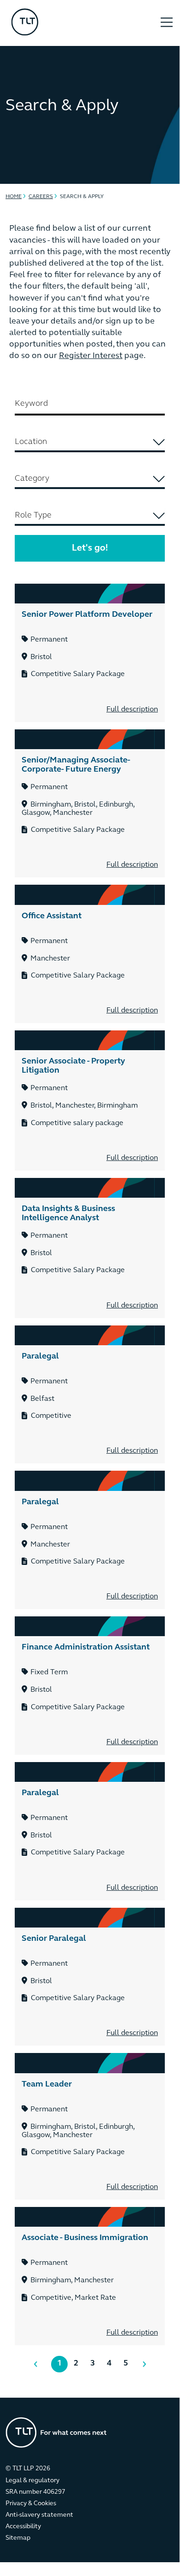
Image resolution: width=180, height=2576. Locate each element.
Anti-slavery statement (39, 2515)
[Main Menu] (167, 23)
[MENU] (167, 17)
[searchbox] (90, 442)
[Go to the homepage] (56, 2432)
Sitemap (18, 2538)
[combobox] (90, 443)
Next (140, 2364)
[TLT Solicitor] (78, 23)
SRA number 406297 (35, 2492)
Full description (132, 710)
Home (14, 197)
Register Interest (91, 356)
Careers (41, 197)
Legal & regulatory (32, 2481)
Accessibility (23, 2527)
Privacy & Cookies (31, 2504)
